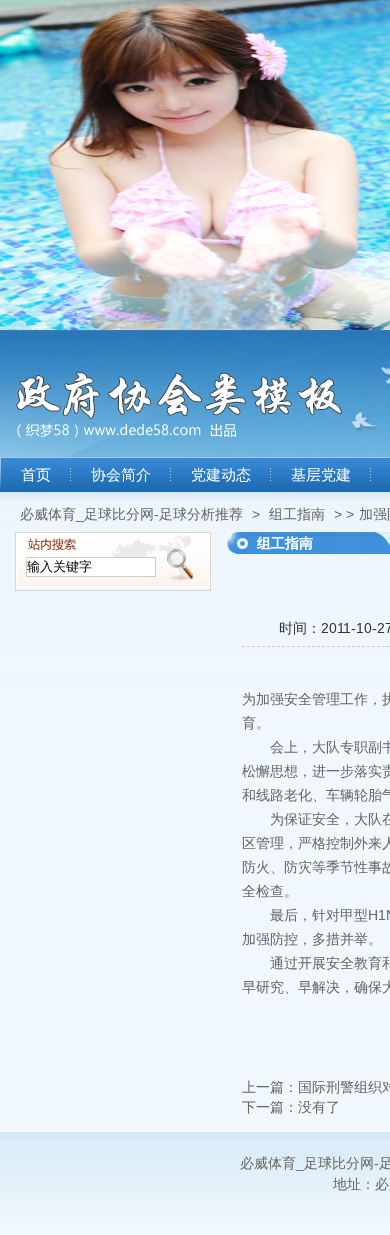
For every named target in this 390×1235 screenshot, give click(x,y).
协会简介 (121, 475)
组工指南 (297, 514)
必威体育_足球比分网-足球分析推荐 (131, 514)
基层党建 (321, 475)
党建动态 (221, 475)
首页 (36, 475)
